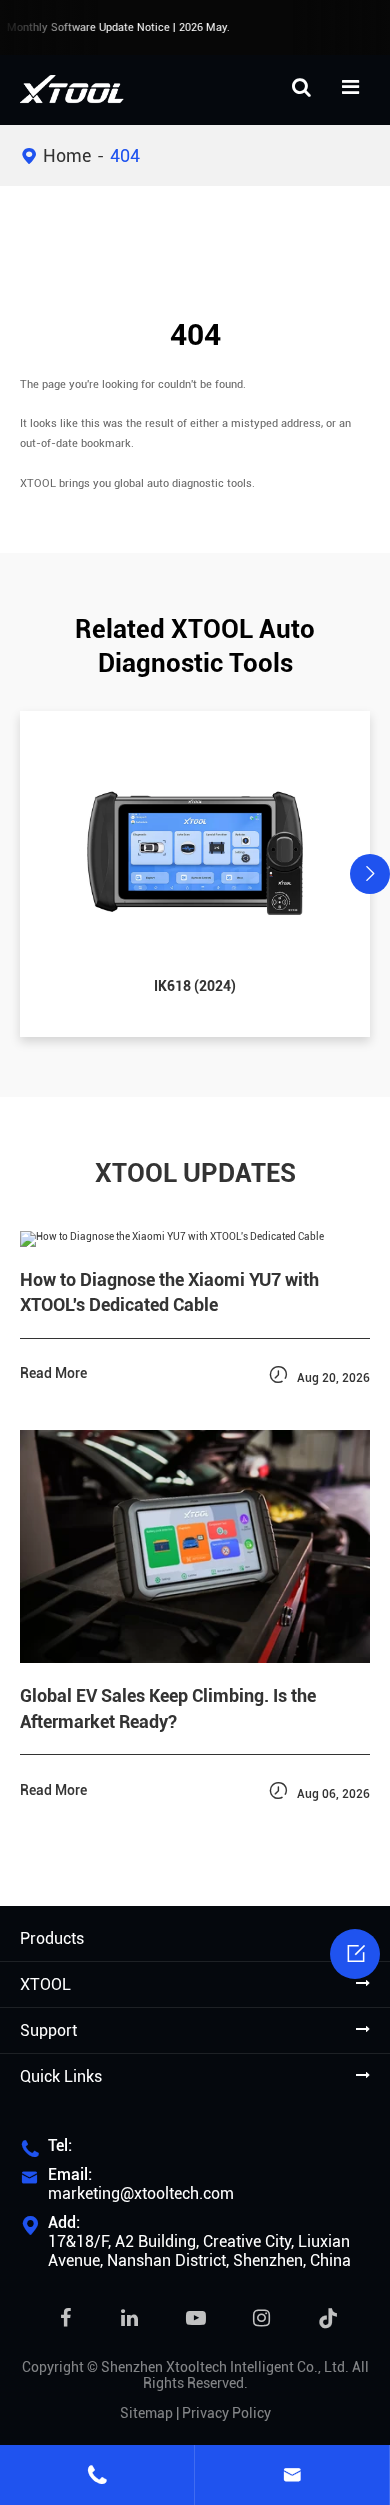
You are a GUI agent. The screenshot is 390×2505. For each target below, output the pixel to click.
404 (125, 155)
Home (67, 155)
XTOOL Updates (195, 1173)
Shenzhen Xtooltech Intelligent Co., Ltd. (225, 2367)
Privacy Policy (226, 2413)
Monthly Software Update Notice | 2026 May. (116, 27)
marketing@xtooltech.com (141, 2193)
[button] (20, 874)
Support (48, 2030)
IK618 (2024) (195, 986)
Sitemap (146, 2413)
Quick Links (61, 2076)
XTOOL (45, 1984)
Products (52, 1938)
